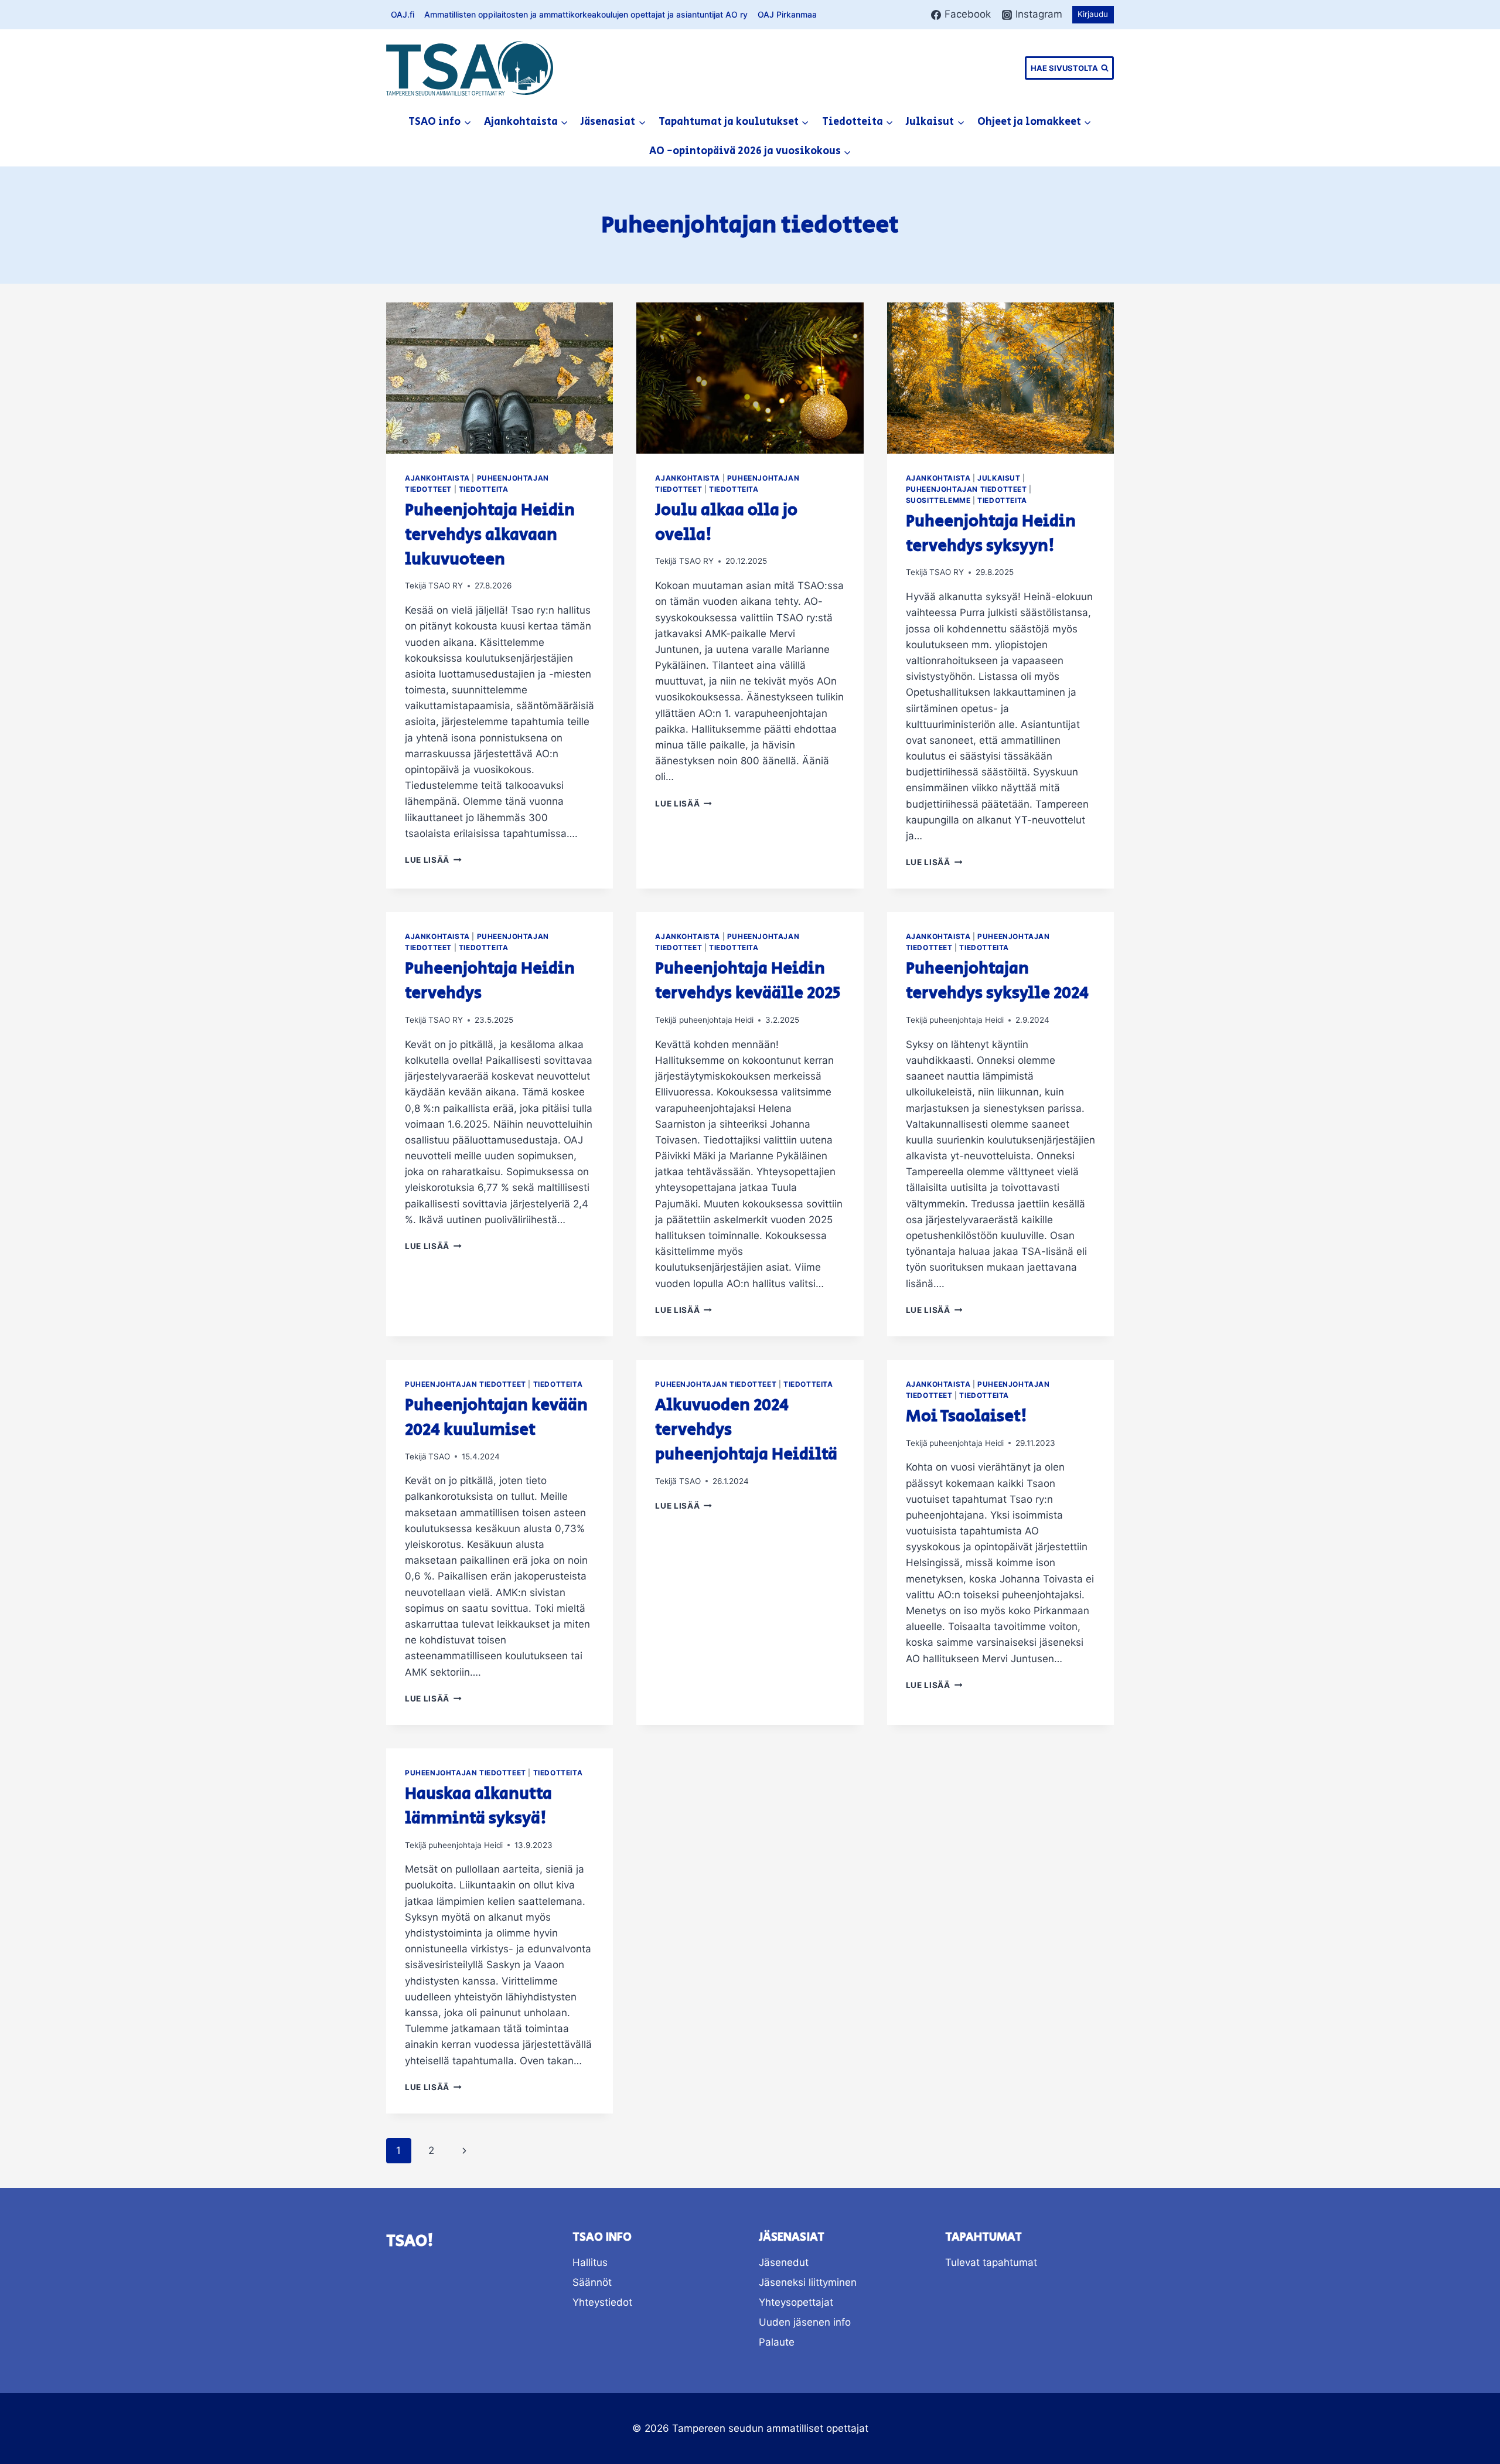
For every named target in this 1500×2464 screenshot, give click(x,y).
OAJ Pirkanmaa (787, 14)
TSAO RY (446, 586)
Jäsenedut (784, 2262)
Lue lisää (433, 860)
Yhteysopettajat (796, 2302)
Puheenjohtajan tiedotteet (967, 489)
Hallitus (590, 2262)
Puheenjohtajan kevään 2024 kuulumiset (496, 1418)
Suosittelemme (938, 500)
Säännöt (592, 2282)
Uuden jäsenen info (805, 2322)
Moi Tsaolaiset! (967, 1416)
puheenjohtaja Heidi (716, 1020)
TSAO (439, 1456)
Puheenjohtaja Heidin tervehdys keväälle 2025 (748, 981)
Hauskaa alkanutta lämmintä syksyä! (478, 1806)
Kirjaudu (1093, 14)
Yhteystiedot (602, 2302)
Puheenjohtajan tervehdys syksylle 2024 (997, 981)
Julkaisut (999, 478)
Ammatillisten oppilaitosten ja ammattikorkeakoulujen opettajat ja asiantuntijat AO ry (586, 14)
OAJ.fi (403, 14)
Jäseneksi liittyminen (808, 2282)
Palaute (777, 2342)
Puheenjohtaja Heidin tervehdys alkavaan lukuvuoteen (490, 535)
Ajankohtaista (437, 478)
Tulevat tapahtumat (991, 2262)
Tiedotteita (484, 489)
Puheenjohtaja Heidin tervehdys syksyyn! (991, 534)
